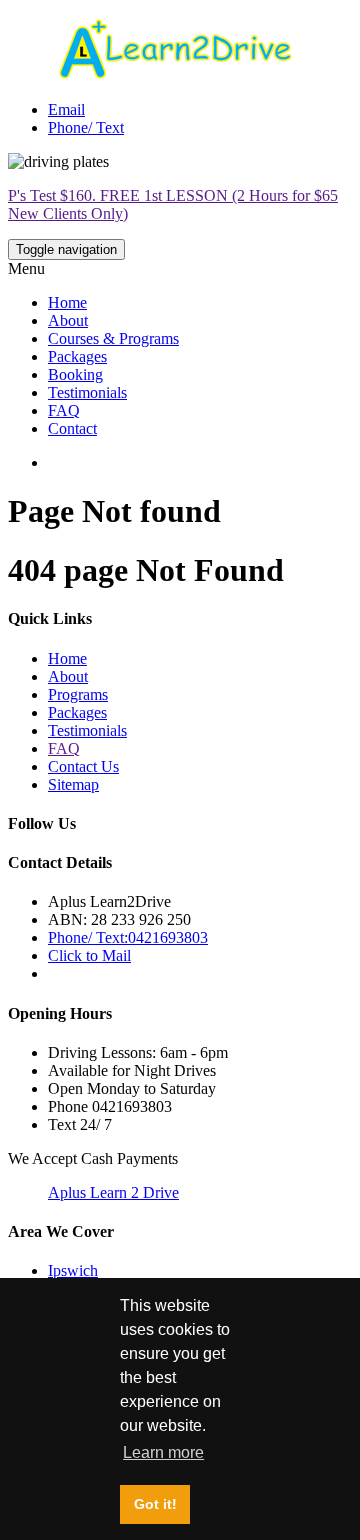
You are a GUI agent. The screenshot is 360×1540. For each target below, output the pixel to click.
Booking (75, 374)
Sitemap (73, 784)
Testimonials (87, 392)
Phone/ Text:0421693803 (128, 937)
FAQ (64, 410)
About (68, 320)
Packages (77, 356)
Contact (72, 428)
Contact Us (83, 766)
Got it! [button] (155, 1504)
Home (67, 302)
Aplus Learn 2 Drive (113, 1192)
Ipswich (73, 1270)
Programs (78, 694)
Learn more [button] (163, 1452)
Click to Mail (89, 955)
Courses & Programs (113, 338)
